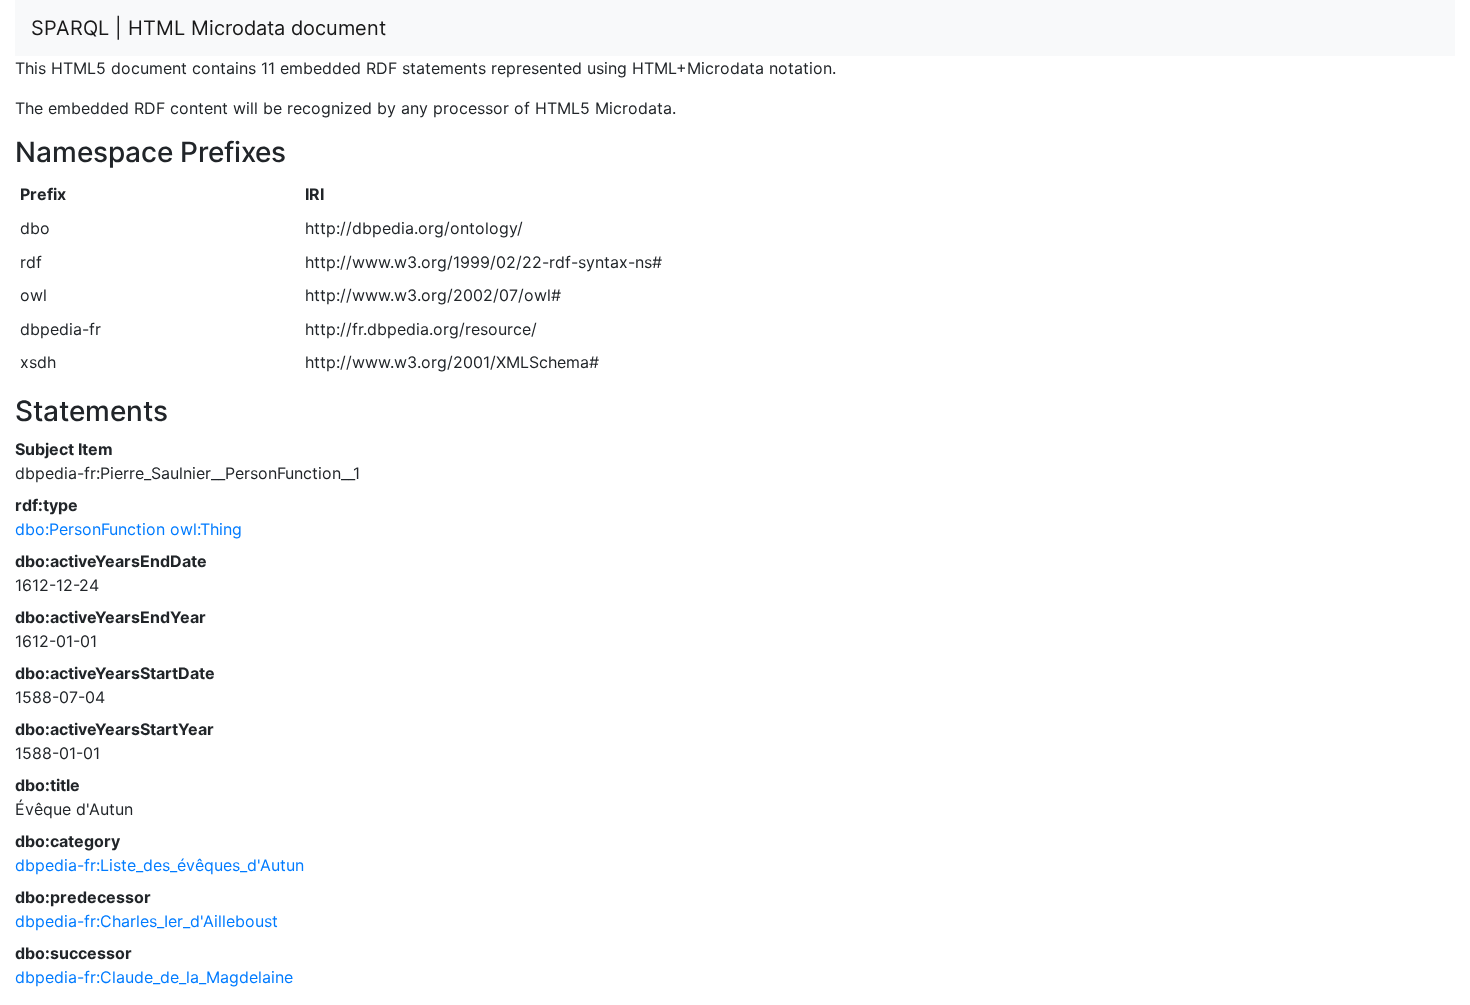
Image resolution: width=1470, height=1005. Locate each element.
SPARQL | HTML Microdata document (208, 28)
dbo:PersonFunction (90, 529)
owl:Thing (206, 529)
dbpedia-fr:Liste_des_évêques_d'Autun (159, 865)
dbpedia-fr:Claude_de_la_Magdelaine (154, 977)
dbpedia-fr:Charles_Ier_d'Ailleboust (146, 921)
